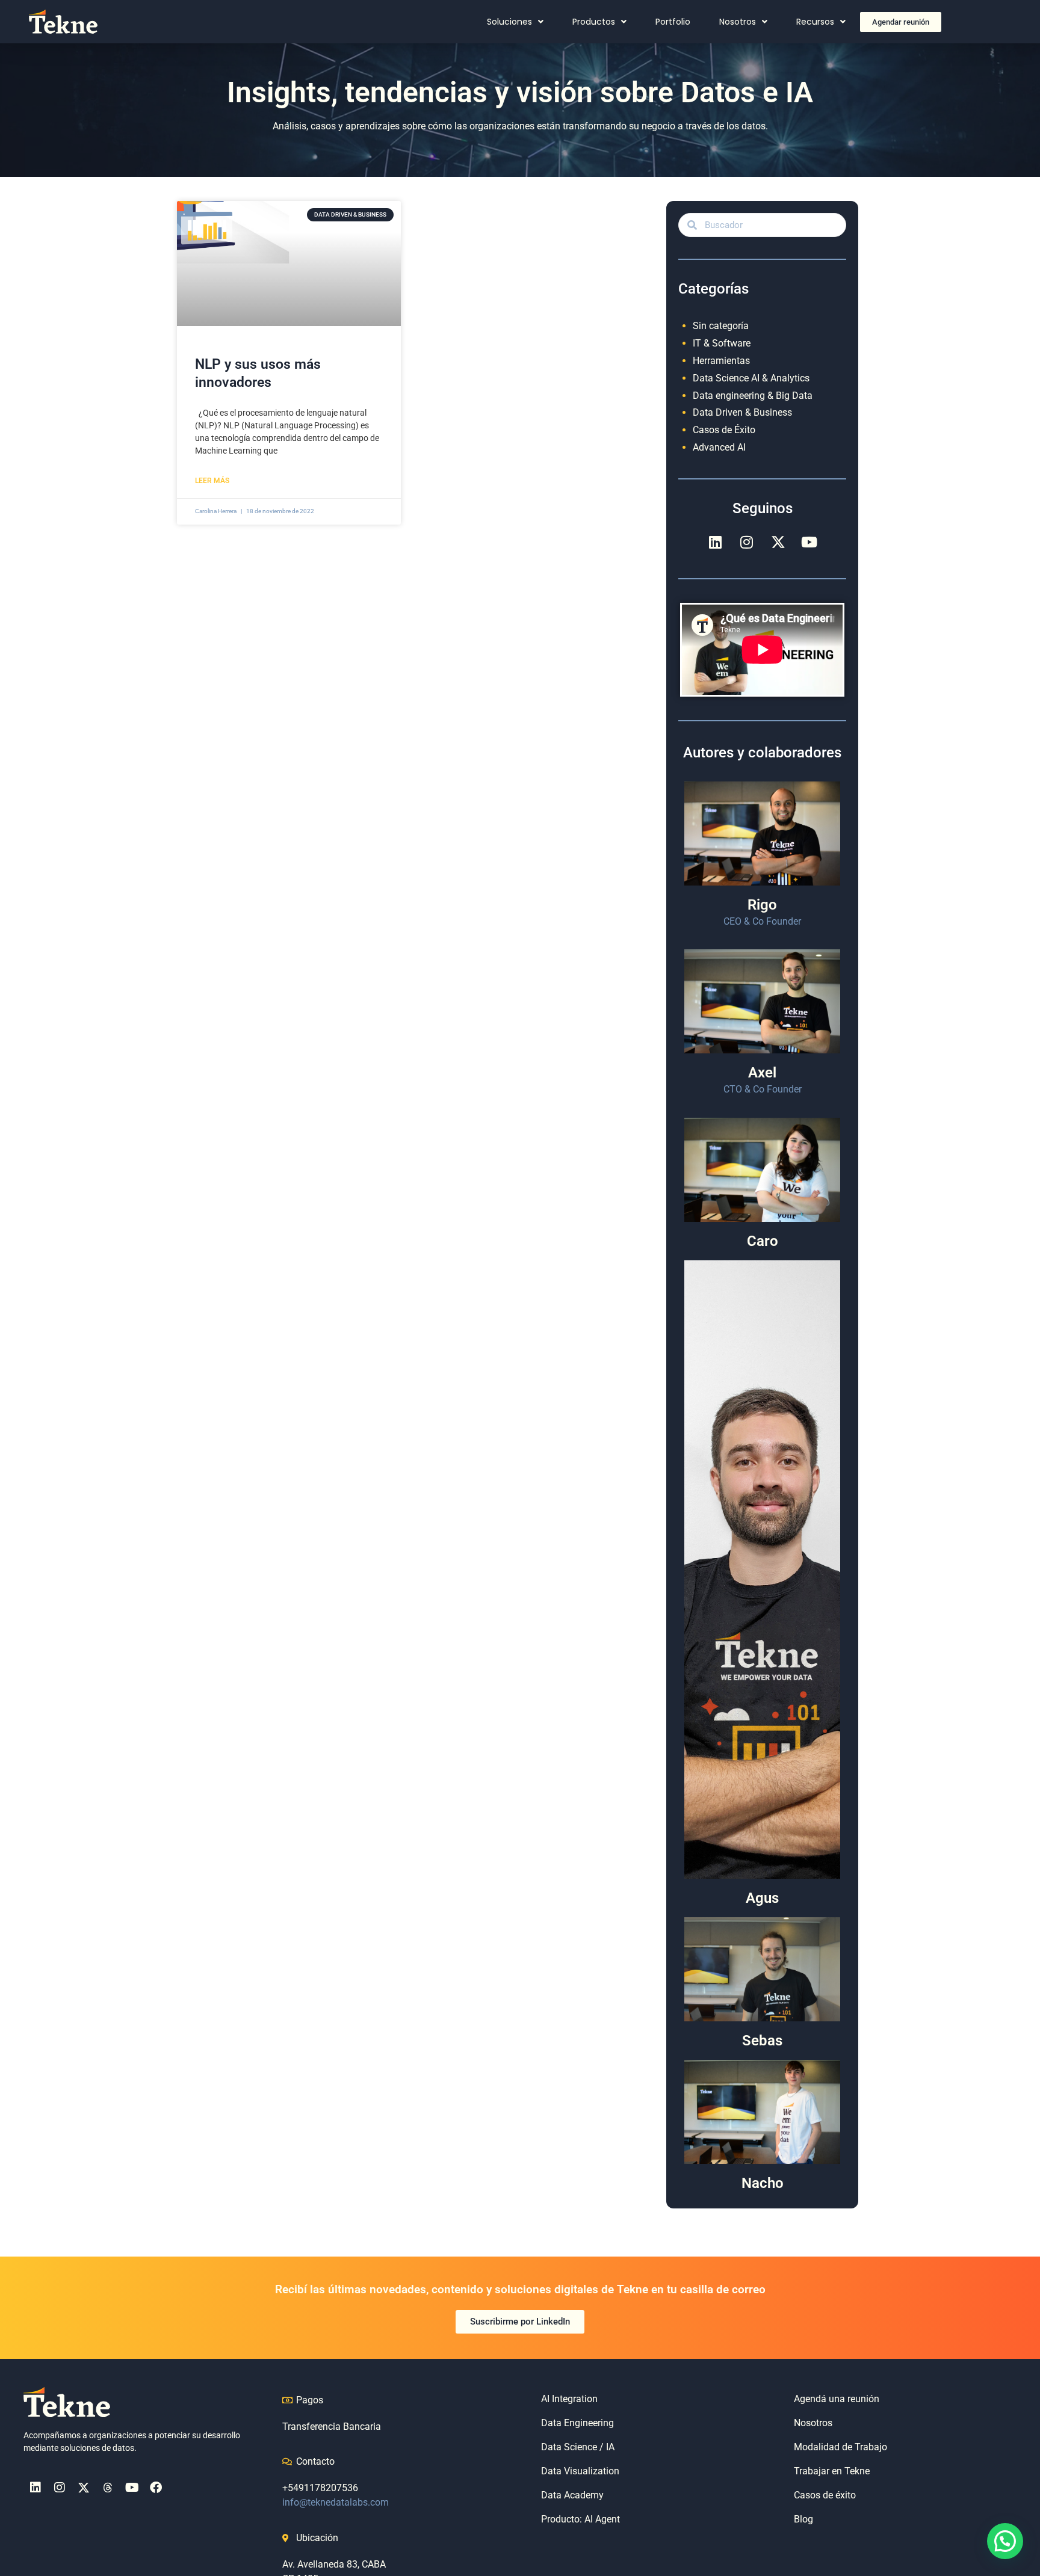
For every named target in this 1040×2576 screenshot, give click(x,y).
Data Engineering (577, 2423)
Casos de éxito (825, 2495)
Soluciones (509, 22)
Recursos (815, 22)
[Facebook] (156, 2488)
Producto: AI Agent (580, 2519)
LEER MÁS (212, 481)
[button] (1005, 2541)
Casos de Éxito (724, 430)
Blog (803, 2519)
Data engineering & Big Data (753, 396)
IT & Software (722, 343)
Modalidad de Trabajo (840, 2447)
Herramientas (721, 361)
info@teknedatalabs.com (336, 2502)
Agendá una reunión (837, 2399)
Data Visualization (580, 2471)
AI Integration (569, 2399)
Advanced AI (719, 447)
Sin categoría (721, 326)
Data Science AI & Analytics (751, 378)
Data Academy (572, 2495)
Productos (594, 22)
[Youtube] (809, 542)
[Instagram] (747, 542)
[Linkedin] (716, 542)
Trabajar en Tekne (832, 2471)
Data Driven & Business (742, 412)
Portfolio (673, 22)
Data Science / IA (578, 2447)
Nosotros (738, 22)
